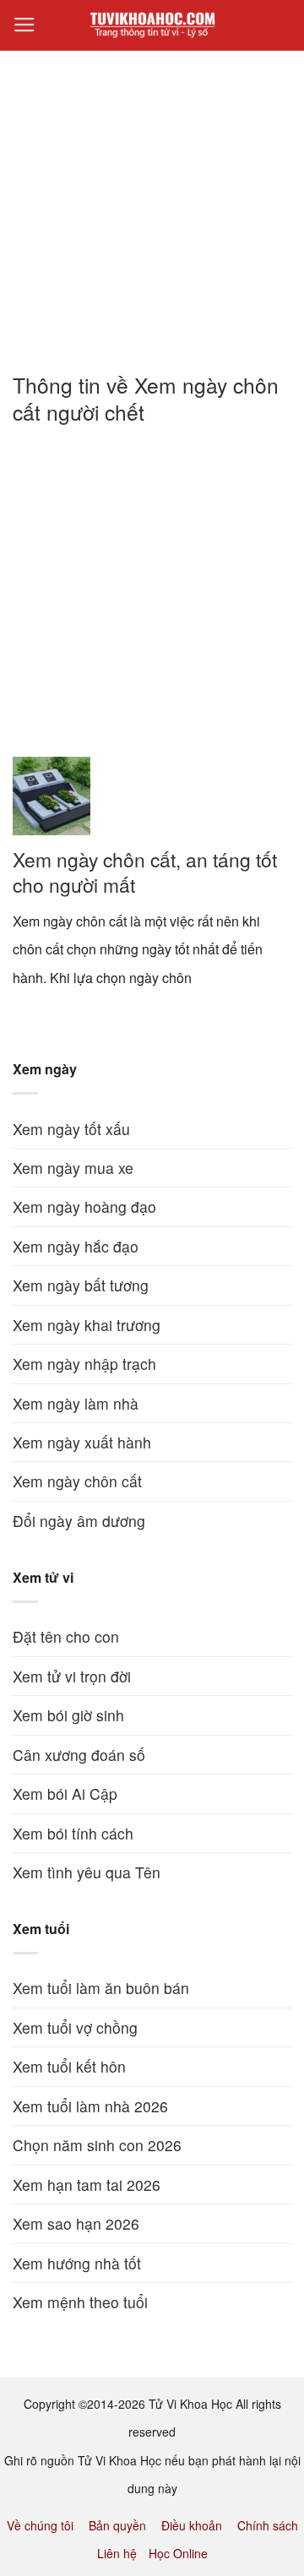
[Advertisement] (152, 202)
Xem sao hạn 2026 (76, 2223)
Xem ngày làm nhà (76, 1403)
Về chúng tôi (40, 2525)
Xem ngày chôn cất (77, 1481)
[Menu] (24, 25)
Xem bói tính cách (73, 1833)
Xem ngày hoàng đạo (84, 1206)
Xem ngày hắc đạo (76, 1246)
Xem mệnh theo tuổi (80, 2302)
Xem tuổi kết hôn (69, 2066)
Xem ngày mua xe (73, 1168)
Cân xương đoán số (79, 1755)
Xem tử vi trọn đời (72, 1676)
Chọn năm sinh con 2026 (97, 2145)
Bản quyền (117, 2525)
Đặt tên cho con (66, 1636)
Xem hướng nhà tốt (77, 2263)
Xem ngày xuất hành (82, 1442)
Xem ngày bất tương (81, 1285)
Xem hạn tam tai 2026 (87, 2185)
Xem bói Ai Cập (65, 1793)
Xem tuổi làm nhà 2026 (90, 2106)
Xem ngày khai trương (87, 1325)
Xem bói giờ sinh (68, 1715)
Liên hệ (117, 2553)
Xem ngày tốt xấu (71, 1129)
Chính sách (268, 2525)
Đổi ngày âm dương (79, 1521)
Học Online (178, 2553)
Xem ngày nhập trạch (84, 1364)
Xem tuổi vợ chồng (75, 2027)
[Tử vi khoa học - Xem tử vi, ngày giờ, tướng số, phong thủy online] (152, 25)
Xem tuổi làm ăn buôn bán (101, 1988)
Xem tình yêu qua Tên (87, 1872)
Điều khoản (192, 2525)
